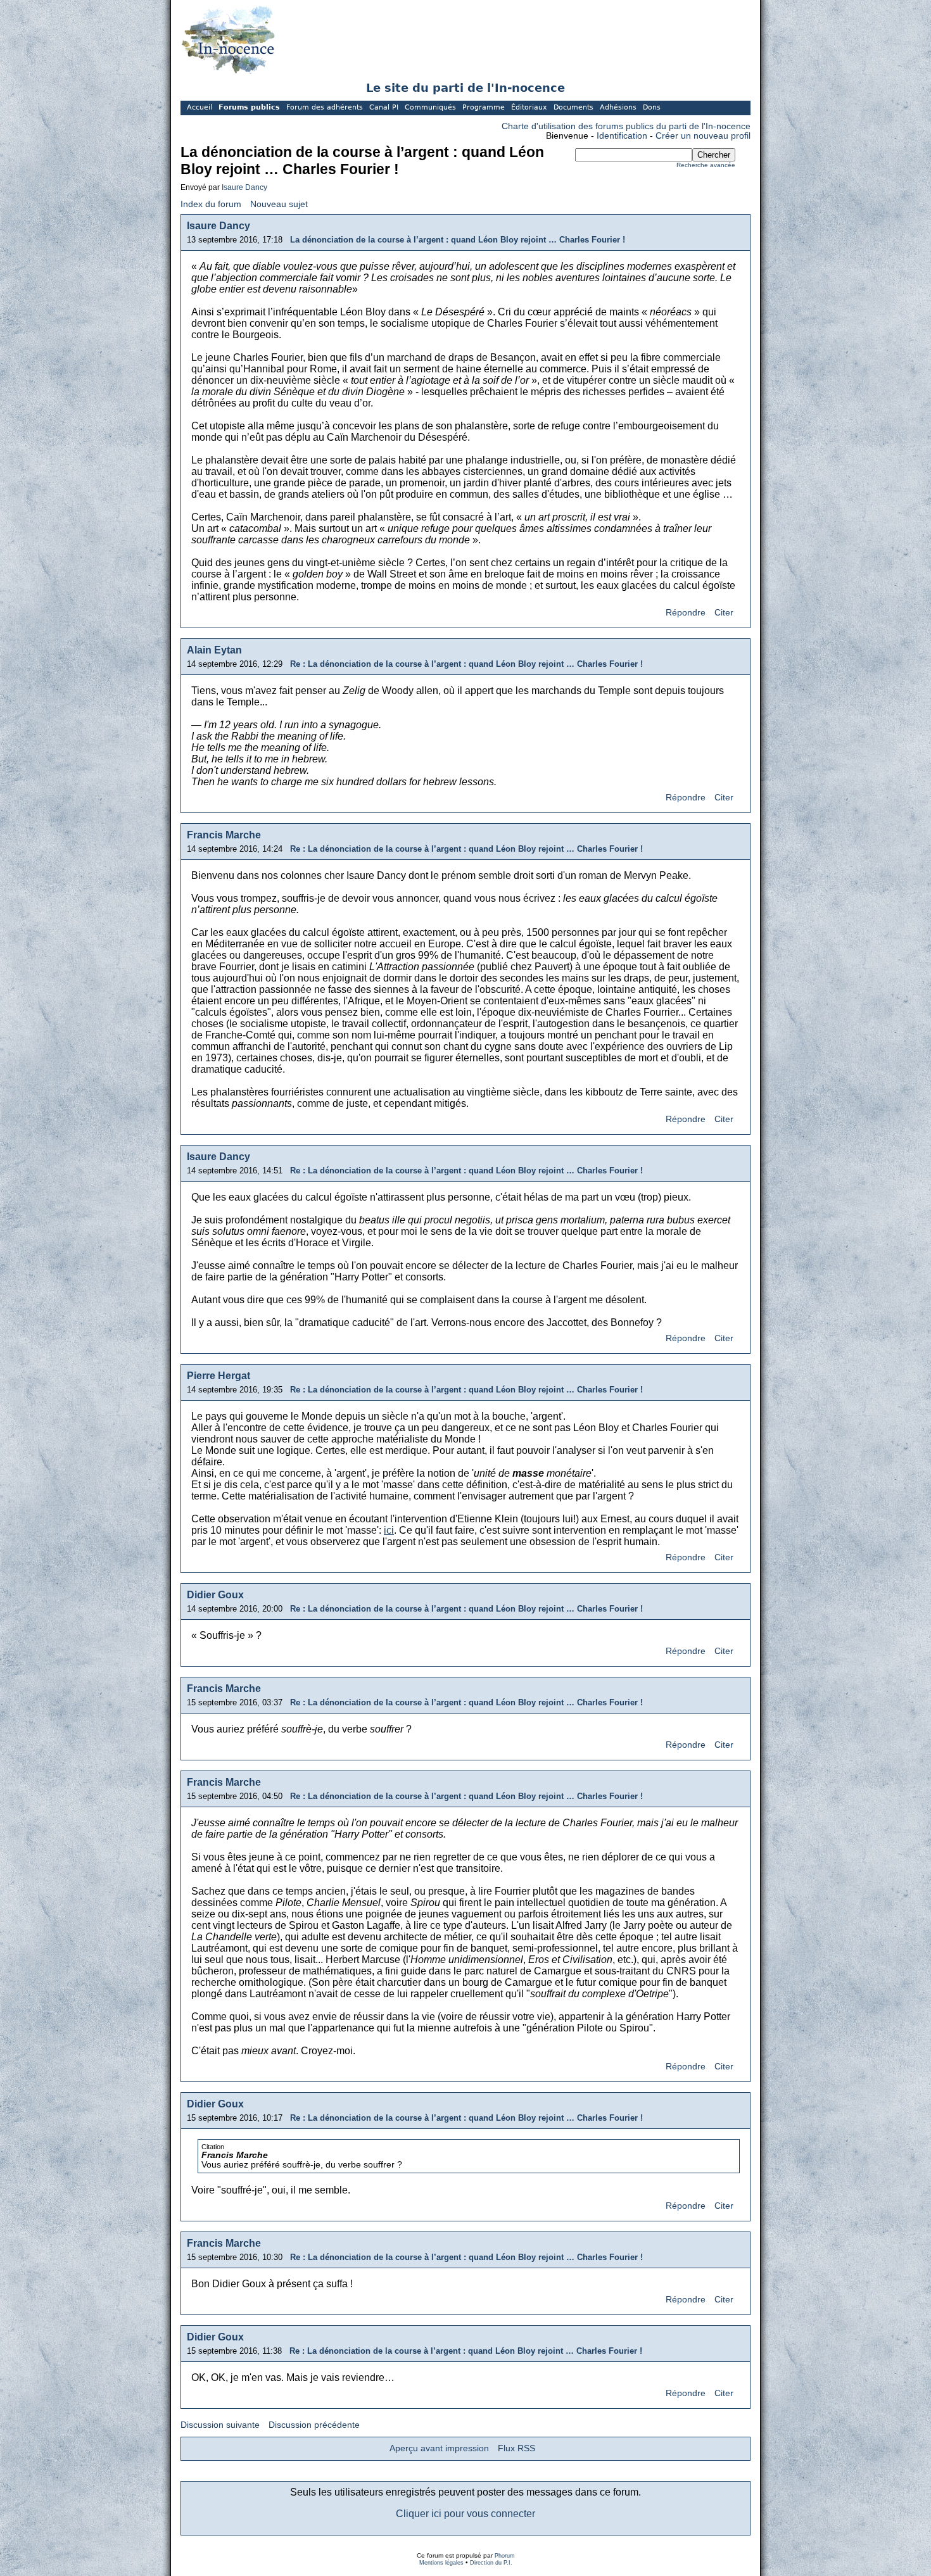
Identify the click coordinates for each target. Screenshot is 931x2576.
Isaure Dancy (244, 187)
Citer (724, 613)
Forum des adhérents (325, 107)
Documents (573, 107)
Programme (484, 107)
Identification (622, 136)
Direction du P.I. (491, 2563)
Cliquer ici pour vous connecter (465, 2514)
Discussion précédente (314, 2425)
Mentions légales (441, 2563)
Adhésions (618, 107)
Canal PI (384, 107)
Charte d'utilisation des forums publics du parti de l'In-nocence (626, 126)
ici (389, 1530)
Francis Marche (224, 835)
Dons (652, 107)
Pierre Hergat (218, 1376)
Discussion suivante (220, 2425)
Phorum (505, 2556)
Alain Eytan (214, 650)
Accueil (199, 107)
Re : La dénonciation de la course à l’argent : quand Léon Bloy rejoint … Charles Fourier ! (466, 664)
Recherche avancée (706, 165)
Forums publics (249, 107)
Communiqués (430, 107)
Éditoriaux (529, 107)
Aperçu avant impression (439, 2448)
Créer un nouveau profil (703, 136)
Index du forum (211, 204)
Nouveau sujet (279, 204)
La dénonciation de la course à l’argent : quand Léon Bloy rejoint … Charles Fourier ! (458, 240)
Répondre (686, 613)
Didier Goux (215, 1595)
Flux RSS (516, 2448)
